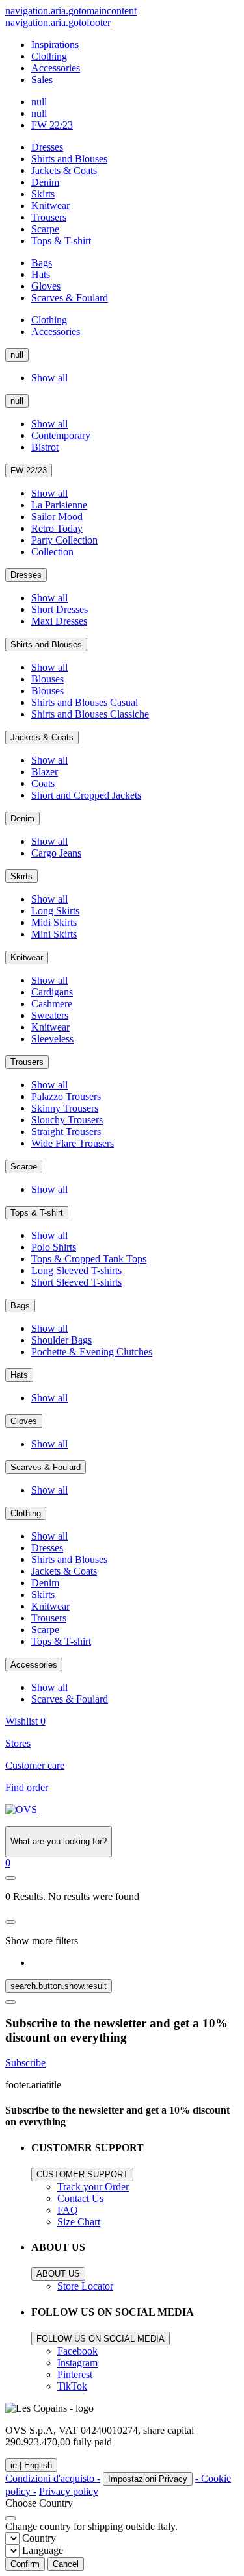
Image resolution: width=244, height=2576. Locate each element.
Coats (43, 783)
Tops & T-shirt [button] (61, 241)
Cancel (66, 2564)
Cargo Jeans (56, 853)
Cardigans (52, 992)
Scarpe (24, 1167)
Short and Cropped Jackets (86, 795)
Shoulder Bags (61, 1340)
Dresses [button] (47, 147)
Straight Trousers (66, 1132)
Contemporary (61, 435)
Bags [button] (42, 263)
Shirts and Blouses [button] (69, 159)
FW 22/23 (29, 470)
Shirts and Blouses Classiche (90, 714)
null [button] (39, 102)
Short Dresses (60, 609)
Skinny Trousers (65, 1108)
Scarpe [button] (45, 229)
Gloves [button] (46, 286)
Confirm (25, 2564)
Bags (20, 1306)
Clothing (26, 1513)
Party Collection (64, 540)
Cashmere (52, 1004)
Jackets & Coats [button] (64, 170)
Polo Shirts (54, 1247)
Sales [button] (42, 80)
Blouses (47, 679)
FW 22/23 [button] (52, 125)
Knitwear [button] (50, 206)
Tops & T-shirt (37, 1213)
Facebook (77, 2351)
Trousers (27, 1062)
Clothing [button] (49, 56)
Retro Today (57, 528)
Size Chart (79, 2222)
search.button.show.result (59, 1986)
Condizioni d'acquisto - (53, 2478)
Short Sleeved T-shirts (76, 1282)
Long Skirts (55, 911)
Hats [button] (41, 274)
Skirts (21, 876)
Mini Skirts (54, 934)
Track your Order (93, 2187)
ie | (31, 2465)
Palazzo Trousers (66, 1096)
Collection (52, 552)
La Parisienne (59, 505)
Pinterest (75, 2374)
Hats (19, 1375)
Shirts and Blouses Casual (85, 702)
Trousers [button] (49, 217)
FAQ (68, 2210)
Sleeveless (52, 1039)
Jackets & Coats (42, 737)
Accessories (34, 1665)
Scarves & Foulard (46, 1467)
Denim (22, 819)
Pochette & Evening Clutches (92, 1352)
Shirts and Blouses (46, 644)
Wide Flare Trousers (73, 1143)
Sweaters (50, 1015)
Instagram (77, 2363)
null (17, 355)
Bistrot (45, 447)
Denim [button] (45, 182)
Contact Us (80, 2198)
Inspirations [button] (55, 44)
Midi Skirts (54, 922)
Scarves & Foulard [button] (70, 298)
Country (39, 2538)
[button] (8, 1863)
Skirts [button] (43, 194)
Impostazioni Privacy (148, 2479)
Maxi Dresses (59, 621)
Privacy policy (69, 2491)
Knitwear (27, 957)
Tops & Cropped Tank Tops (89, 1259)
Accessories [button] (56, 68)
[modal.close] (10, 1922)
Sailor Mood (57, 517)
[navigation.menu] (10, 1878)
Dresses (26, 575)
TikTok (72, 2386)
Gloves (24, 1421)
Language (43, 2550)
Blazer (45, 772)
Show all (49, 378)
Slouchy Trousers (67, 1120)
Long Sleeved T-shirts (76, 1270)
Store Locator (85, 2286)
